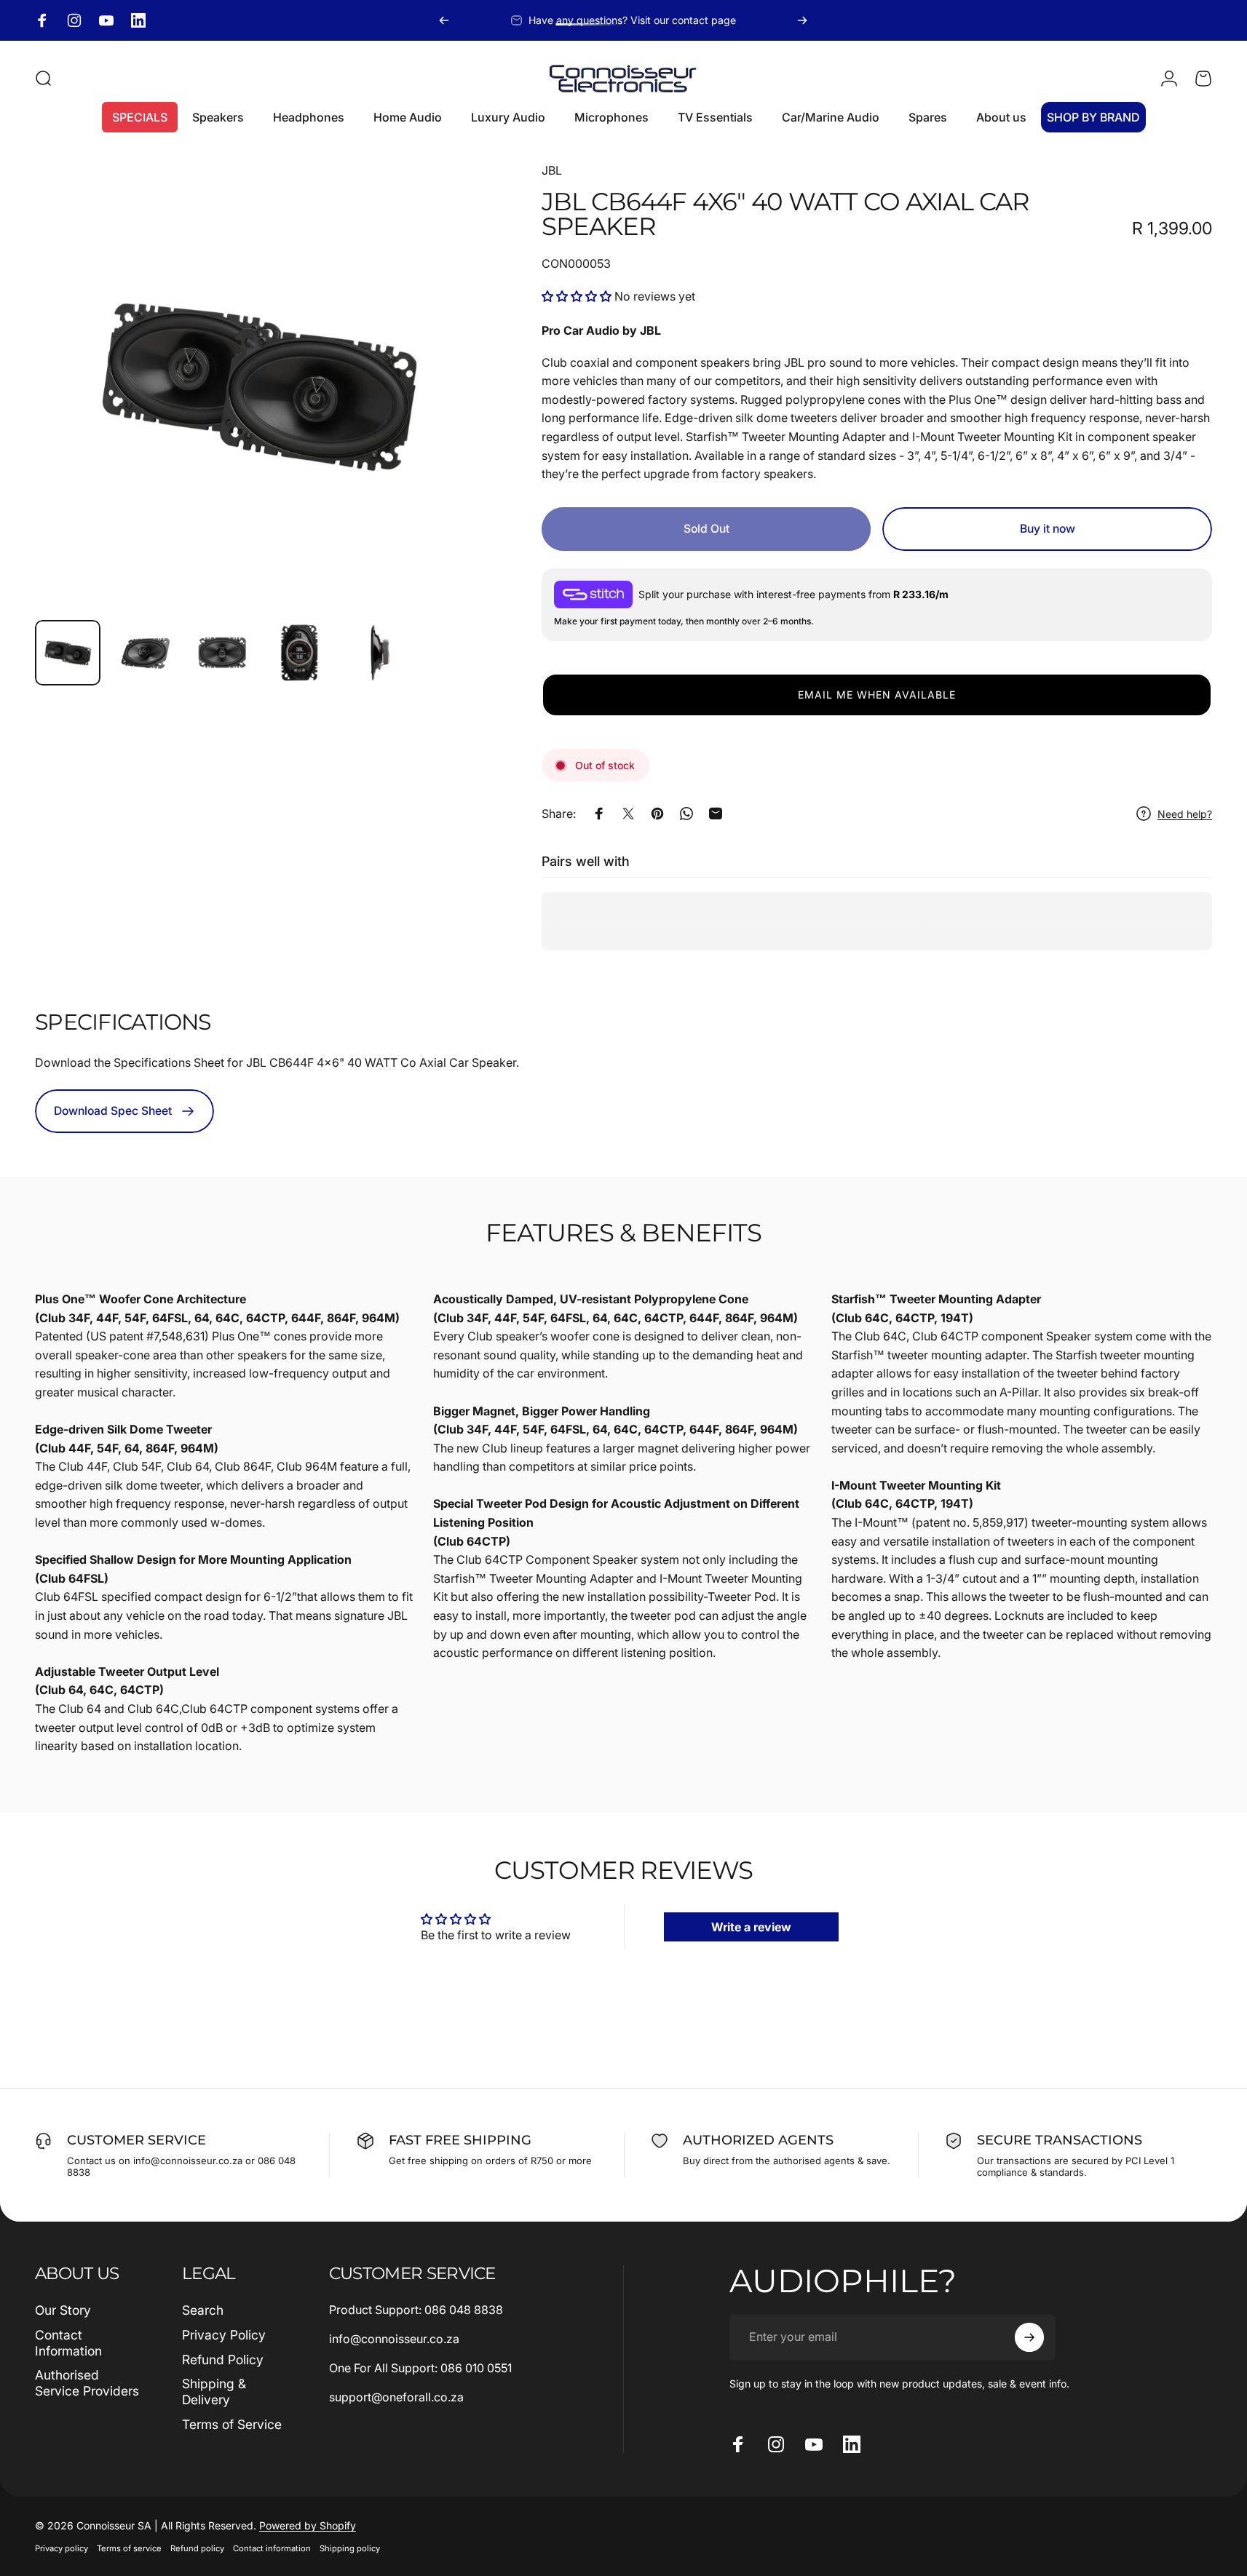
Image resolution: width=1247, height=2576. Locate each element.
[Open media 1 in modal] (258, 385)
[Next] (802, 20)
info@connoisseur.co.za (394, 2339)
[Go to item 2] (145, 653)
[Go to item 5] (376, 653)
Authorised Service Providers (87, 2383)
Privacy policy (62, 2548)
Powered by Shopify (308, 2525)
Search (203, 2310)
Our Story (63, 2310)
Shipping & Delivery (214, 2392)
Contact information (272, 2548)
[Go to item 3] (222, 653)
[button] (578, 296)
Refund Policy (223, 2360)
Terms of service (129, 2548)
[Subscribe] (1029, 2337)
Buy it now (1048, 529)
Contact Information (68, 2343)
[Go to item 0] (68, 653)
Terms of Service (232, 2424)
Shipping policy (350, 2548)
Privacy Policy (224, 2335)
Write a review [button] (751, 1927)
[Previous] (444, 20)
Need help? (1185, 814)
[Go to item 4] (299, 653)
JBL (552, 170)
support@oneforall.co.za (396, 2397)
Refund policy (197, 2548)
